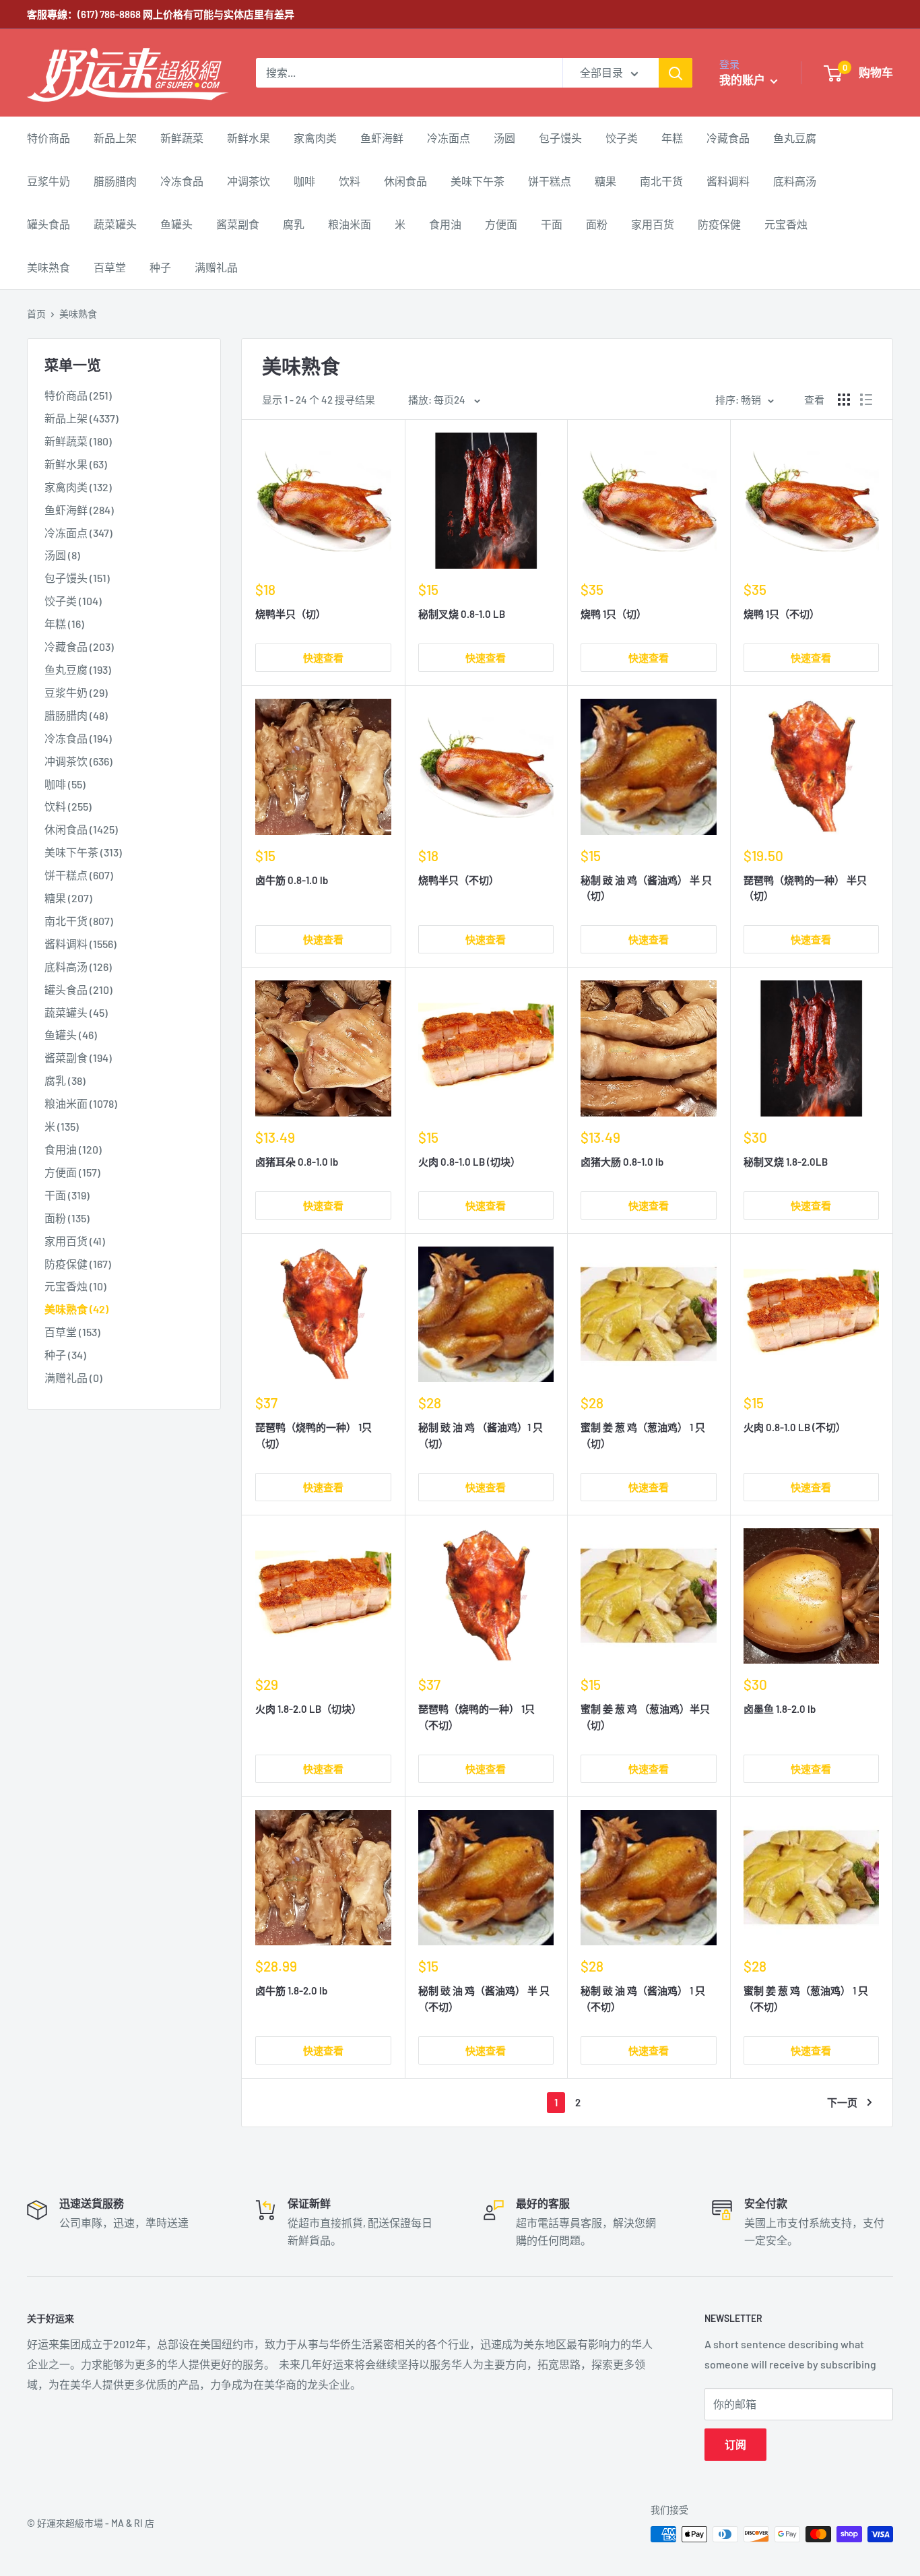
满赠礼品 (216, 267)
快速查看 (323, 658)
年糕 (672, 138)
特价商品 (48, 138)
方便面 (501, 224)
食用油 (445, 224)
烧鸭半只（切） (291, 614)
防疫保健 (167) (78, 1264)
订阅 (735, 2444)
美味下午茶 (478, 181)
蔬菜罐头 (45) (76, 1012)
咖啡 (304, 181)
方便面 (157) (72, 1172)
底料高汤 (795, 181)
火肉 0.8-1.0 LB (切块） (469, 1162)
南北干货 (661, 181)
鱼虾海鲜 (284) (79, 510)
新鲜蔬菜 (182, 138)
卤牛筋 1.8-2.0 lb (291, 1990)
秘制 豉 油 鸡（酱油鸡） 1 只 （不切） (643, 1998)
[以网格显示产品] (844, 400)
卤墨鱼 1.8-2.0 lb (780, 1709)
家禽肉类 (315, 138)
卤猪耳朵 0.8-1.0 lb (297, 1162)
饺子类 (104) (73, 601)
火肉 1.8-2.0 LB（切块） (308, 1709)
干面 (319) (67, 1195)
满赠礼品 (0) (73, 1378)
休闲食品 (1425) (81, 829)
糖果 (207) (68, 898)
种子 (160, 267)
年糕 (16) (64, 624)
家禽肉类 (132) (78, 487)
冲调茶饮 (249, 181)
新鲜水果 (249, 138)
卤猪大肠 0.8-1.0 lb (622, 1162)
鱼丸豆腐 (795, 138)
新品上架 (115, 138)
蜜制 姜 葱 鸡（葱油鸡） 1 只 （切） (643, 1435)
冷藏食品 (728, 138)
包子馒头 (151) (77, 578)
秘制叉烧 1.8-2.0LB (786, 1162)
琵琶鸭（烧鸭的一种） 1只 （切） (314, 1435)
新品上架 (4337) (81, 418)
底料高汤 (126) (78, 967)
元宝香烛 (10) (75, 1286)
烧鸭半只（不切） (459, 880)
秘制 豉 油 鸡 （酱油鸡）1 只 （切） (481, 1435)
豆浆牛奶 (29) (76, 692)
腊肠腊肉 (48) (76, 715)
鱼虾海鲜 (382, 138)
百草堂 (110, 267)
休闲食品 (405, 181)
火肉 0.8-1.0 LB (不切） (795, 1427)
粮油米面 (350, 224)
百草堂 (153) (72, 1332)
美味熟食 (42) (76, 1309)
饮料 (350, 181)
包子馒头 (560, 138)
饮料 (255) (68, 806)
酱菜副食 (238, 224)
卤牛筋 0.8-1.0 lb (292, 880)
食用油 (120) (73, 1149)
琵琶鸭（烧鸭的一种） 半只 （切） (805, 888)
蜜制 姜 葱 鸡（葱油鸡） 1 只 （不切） (806, 1998)
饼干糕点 (550, 181)
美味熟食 (48, 267)
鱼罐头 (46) (71, 1035)
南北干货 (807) (79, 921)
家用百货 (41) (75, 1241)
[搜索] (676, 73)
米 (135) (62, 1126)
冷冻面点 (449, 138)
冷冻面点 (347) (78, 533)
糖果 (605, 181)
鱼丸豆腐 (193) (78, 669)
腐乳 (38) (65, 1080)
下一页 (842, 2102)
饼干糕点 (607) (79, 875)
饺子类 (622, 138)
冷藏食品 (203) (79, 647)
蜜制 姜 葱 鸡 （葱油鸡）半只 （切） (645, 1717)
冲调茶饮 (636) (78, 761)
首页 (36, 314)
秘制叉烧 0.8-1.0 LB (462, 614)
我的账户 (743, 80)
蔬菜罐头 (115, 224)
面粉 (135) (67, 1218)
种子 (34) (65, 1355)
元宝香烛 (786, 224)
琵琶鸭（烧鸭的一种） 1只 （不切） (477, 1717)
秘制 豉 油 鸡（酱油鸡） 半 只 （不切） (484, 1998)
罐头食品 (48, 224)
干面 (552, 224)
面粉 (597, 224)
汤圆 (504, 138)
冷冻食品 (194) (78, 738)
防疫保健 (719, 224)
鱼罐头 (176, 224)
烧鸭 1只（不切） (782, 614)
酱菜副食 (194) (78, 1058)
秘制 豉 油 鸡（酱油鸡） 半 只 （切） (646, 888)
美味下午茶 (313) (83, 852)
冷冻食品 (182, 181)
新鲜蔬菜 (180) (78, 441)
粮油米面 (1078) (81, 1103)
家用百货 (653, 224)
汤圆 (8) (62, 555)
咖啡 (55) (65, 784)
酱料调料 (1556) (80, 944)
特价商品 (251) (78, 395)
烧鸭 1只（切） (614, 614)
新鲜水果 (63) (76, 464)
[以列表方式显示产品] (866, 400)
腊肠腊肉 (115, 181)
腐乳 (294, 224)
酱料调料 (728, 181)
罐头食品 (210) (78, 989)
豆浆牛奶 (48, 181)
